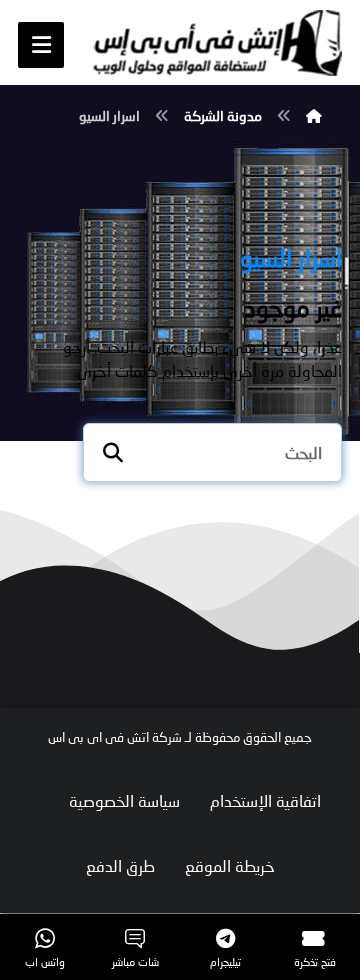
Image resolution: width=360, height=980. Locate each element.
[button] (41, 45)
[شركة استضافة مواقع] (217, 43)
